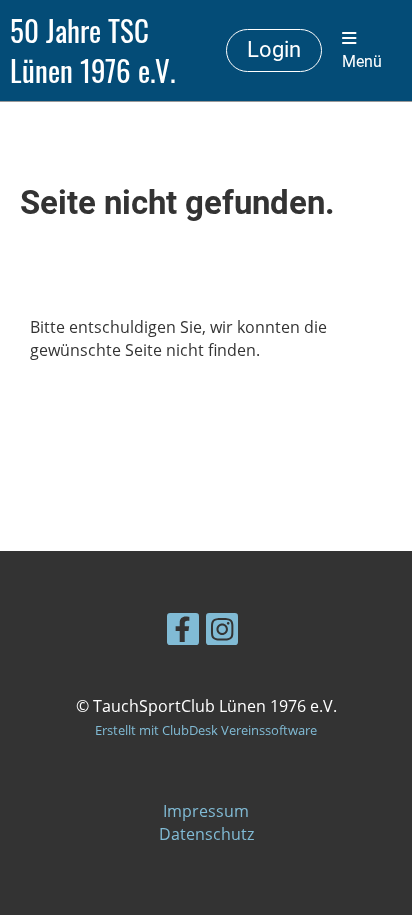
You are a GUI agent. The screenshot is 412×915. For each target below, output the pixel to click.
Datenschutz (206, 834)
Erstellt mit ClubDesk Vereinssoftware (206, 730)
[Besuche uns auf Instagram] (222, 632)
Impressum (206, 811)
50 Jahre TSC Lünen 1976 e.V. (92, 50)
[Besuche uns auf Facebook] (183, 632)
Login (274, 49)
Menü (362, 61)
